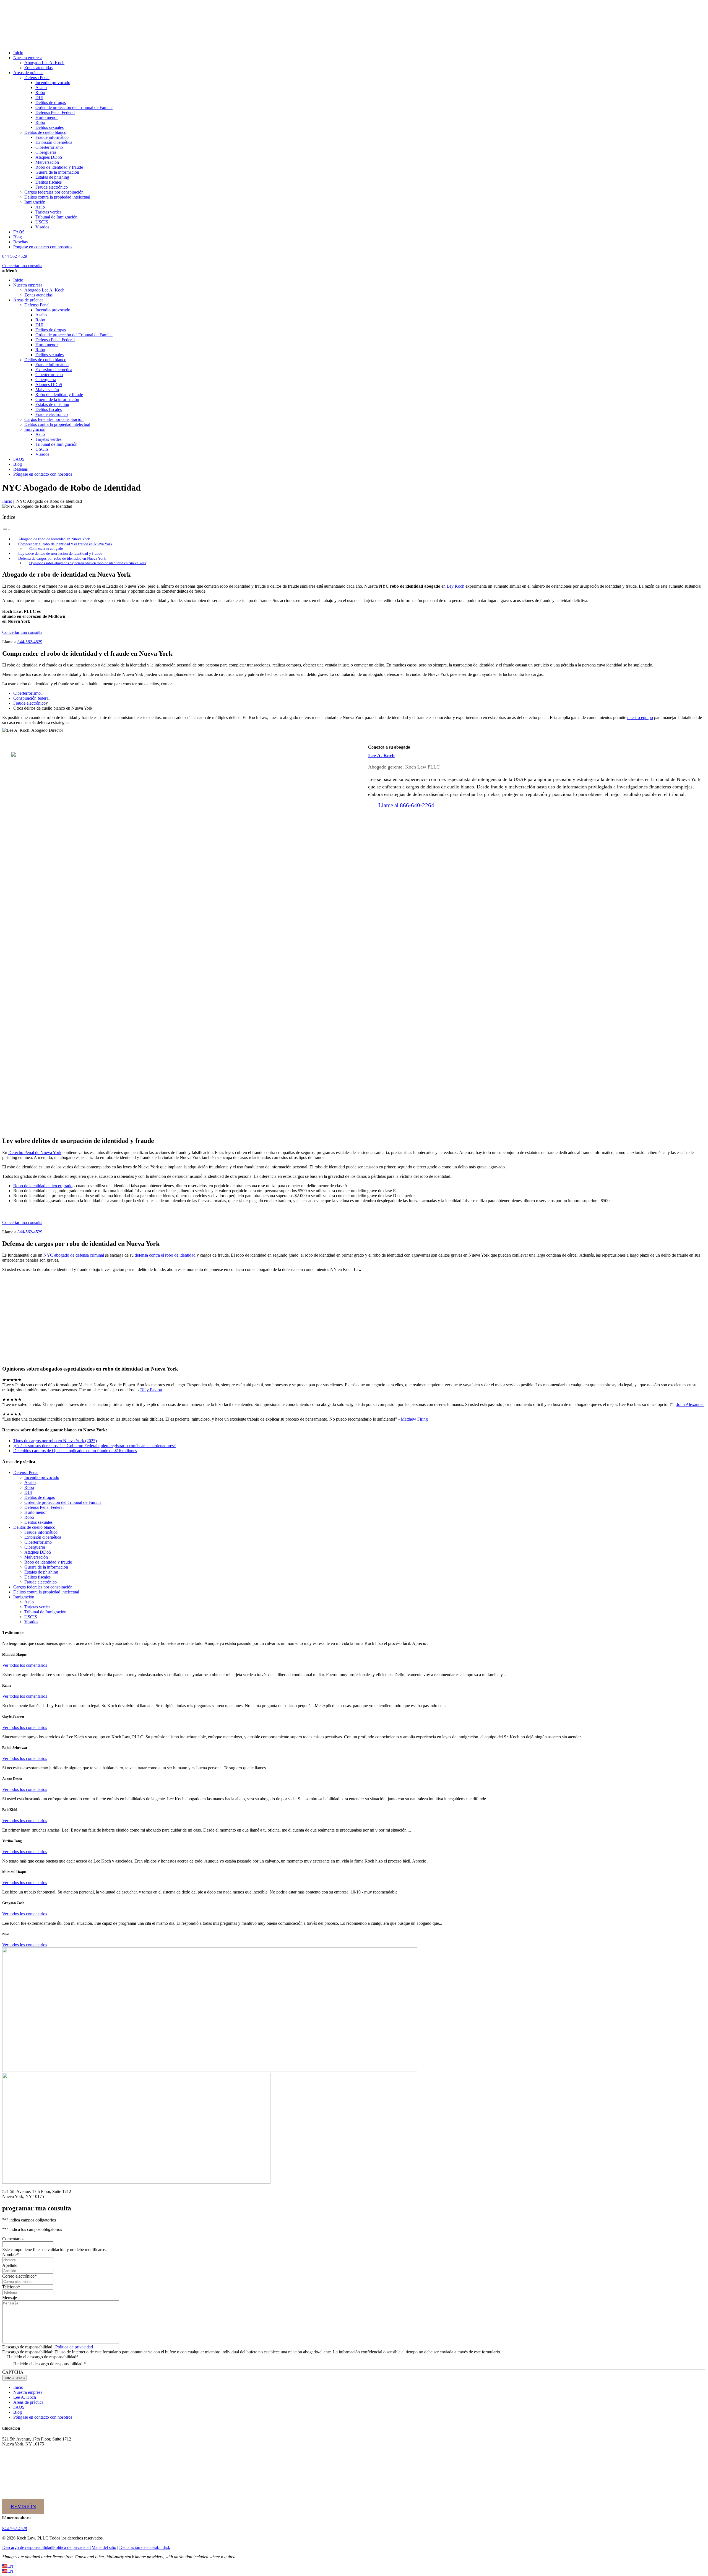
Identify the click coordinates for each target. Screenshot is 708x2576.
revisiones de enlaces (354, 1288)
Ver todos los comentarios (25, 1665)
